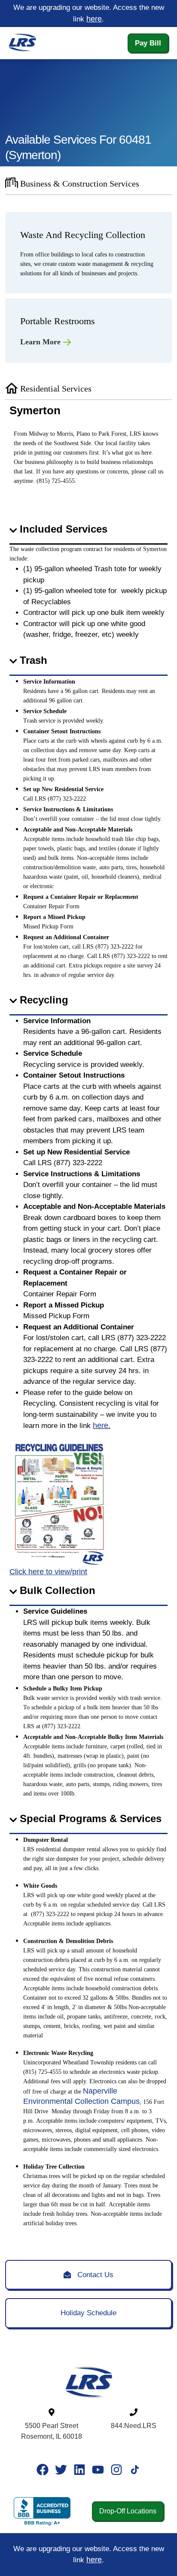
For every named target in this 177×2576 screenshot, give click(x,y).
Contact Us (92, 2275)
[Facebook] (43, 2470)
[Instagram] (116, 2470)
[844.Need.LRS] (134, 2412)
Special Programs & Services (91, 1818)
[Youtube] (98, 2470)
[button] (88, 530)
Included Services (64, 529)
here (94, 19)
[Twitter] (61, 2470)
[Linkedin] (79, 2470)
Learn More (41, 342)
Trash (34, 660)
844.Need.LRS (134, 2426)
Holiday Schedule (88, 2313)
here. (102, 1425)
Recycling (44, 1000)
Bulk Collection (58, 1590)
